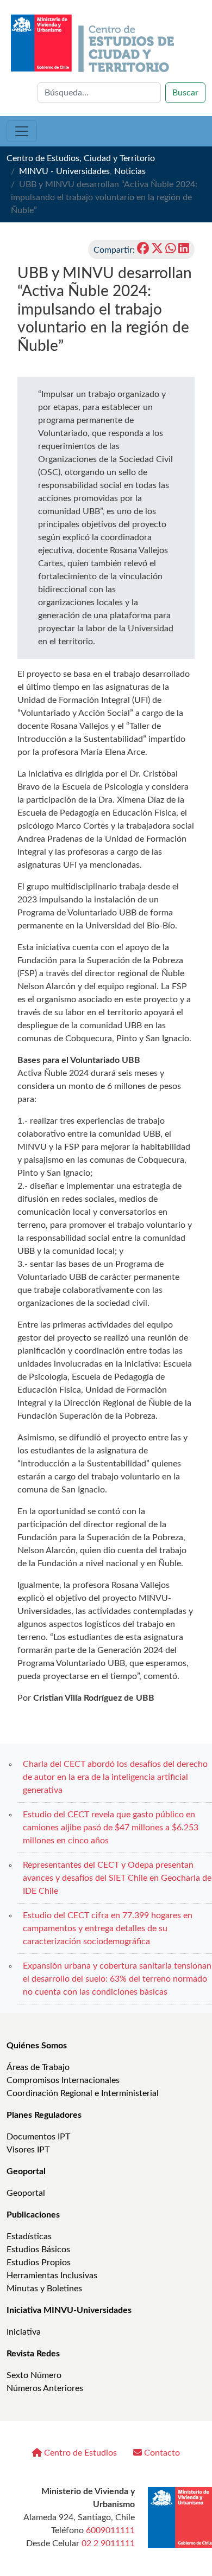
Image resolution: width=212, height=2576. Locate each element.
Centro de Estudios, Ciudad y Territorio (81, 158)
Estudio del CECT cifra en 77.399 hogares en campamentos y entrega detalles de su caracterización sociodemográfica (108, 1928)
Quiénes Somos (37, 2046)
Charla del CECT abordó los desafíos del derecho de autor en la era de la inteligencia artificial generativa (115, 1777)
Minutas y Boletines (44, 2289)
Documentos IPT (38, 2137)
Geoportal (26, 2171)
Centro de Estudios (79, 2453)
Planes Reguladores (44, 2115)
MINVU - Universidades (64, 171)
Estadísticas (29, 2237)
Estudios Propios (39, 2263)
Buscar (185, 93)
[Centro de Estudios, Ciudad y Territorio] (93, 43)
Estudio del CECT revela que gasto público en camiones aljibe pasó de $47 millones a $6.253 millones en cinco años (111, 1828)
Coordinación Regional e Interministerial (83, 2093)
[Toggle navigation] (22, 131)
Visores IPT (28, 2150)
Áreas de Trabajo (38, 2067)
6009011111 (110, 2530)
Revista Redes (33, 2354)
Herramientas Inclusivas (52, 2276)
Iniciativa (24, 2332)
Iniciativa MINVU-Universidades (69, 2310)
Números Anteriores (45, 2388)
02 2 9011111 (108, 2543)
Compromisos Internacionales (63, 2080)
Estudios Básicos (38, 2250)
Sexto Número (34, 2375)
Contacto (161, 2453)
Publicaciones (33, 2215)
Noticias (130, 171)
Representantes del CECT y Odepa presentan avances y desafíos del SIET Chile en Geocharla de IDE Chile (117, 1878)
